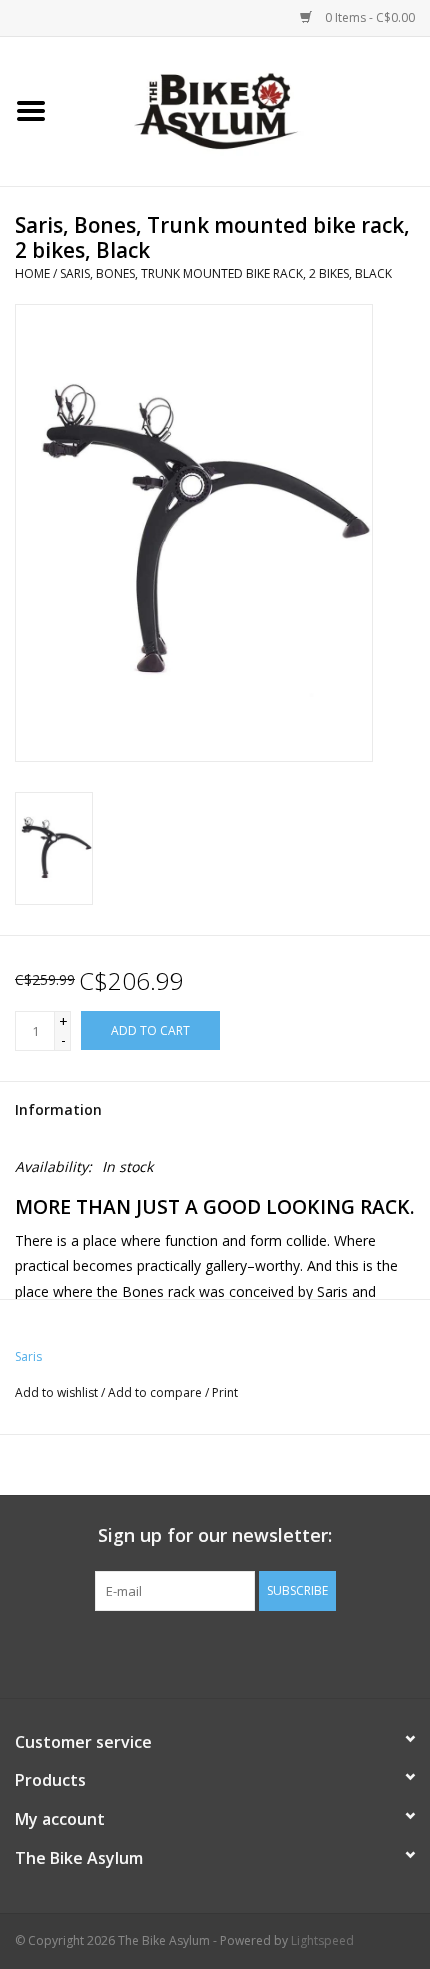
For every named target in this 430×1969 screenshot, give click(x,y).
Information (58, 1109)
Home (32, 273)
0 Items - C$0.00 (368, 17)
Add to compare (156, 1392)
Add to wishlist (56, 1392)
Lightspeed (322, 1940)
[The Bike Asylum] (246, 109)
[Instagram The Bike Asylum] (287, 1652)
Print (225, 1392)
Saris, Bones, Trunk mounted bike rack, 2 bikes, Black (226, 273)
